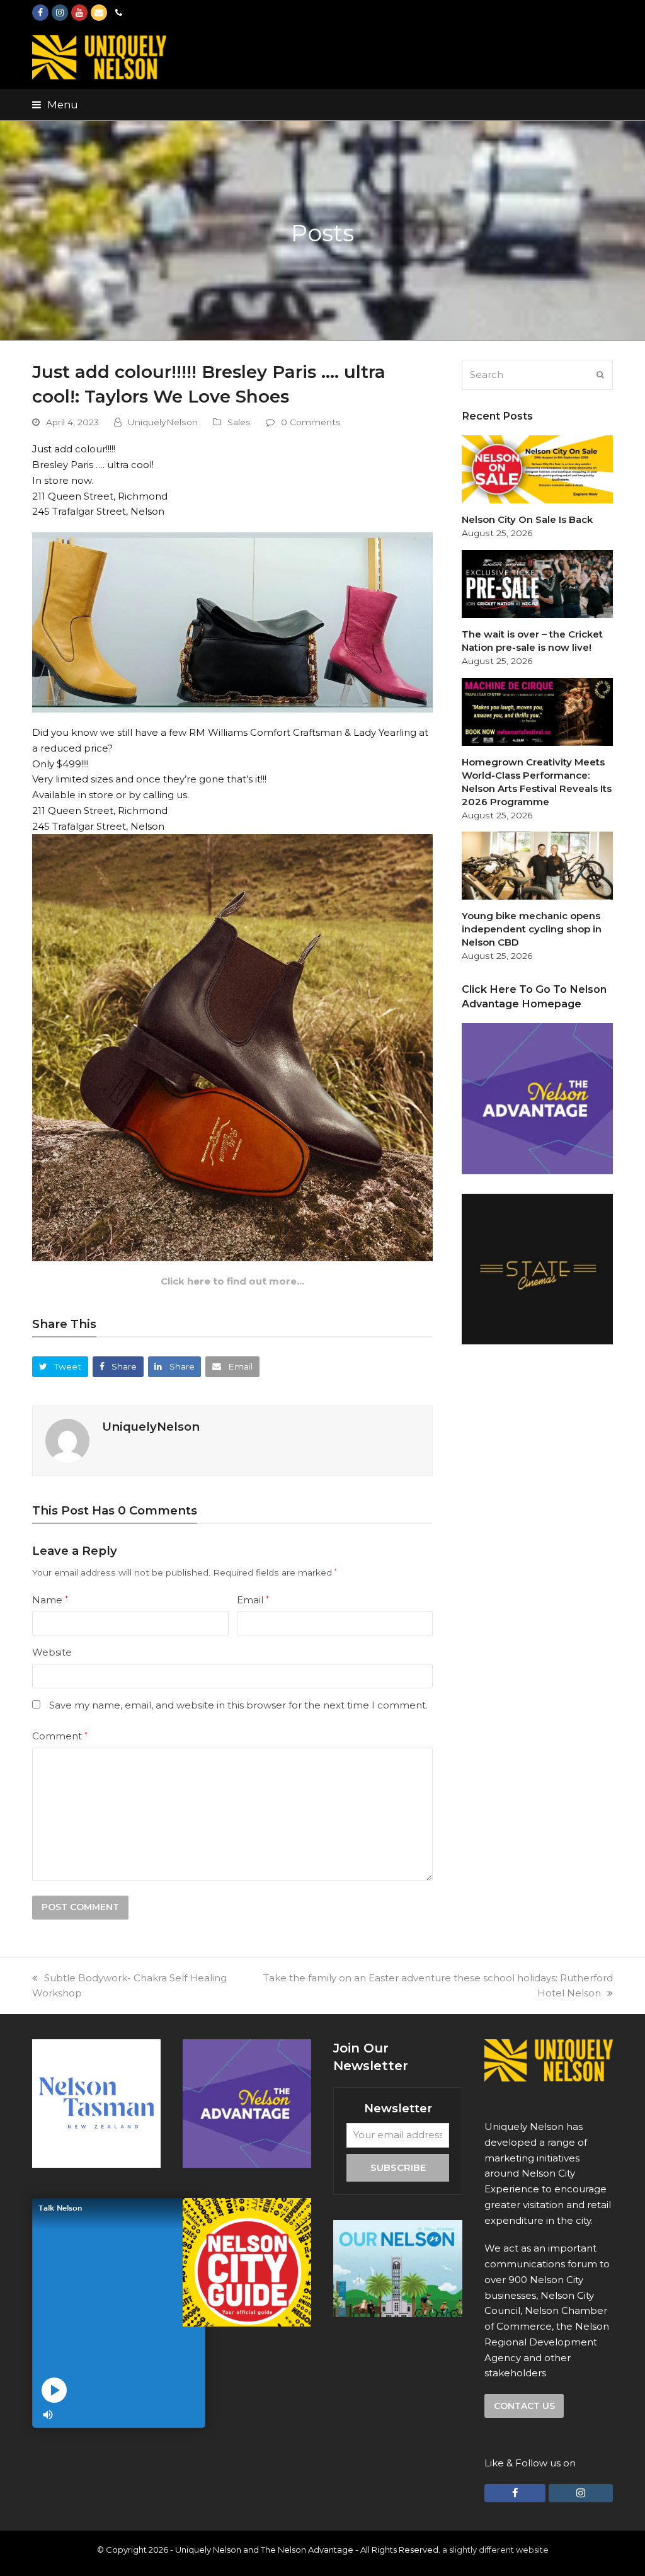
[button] (55, 105)
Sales (239, 422)
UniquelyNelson (163, 422)
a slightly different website (495, 2550)
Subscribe (398, 2167)
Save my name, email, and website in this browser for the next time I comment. (238, 1705)
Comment (60, 1736)
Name (50, 1600)
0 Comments (311, 422)
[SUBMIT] (600, 375)
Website (52, 1652)
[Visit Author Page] (67, 1440)
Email (253, 1600)
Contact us (524, 2406)
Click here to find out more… (232, 1281)
